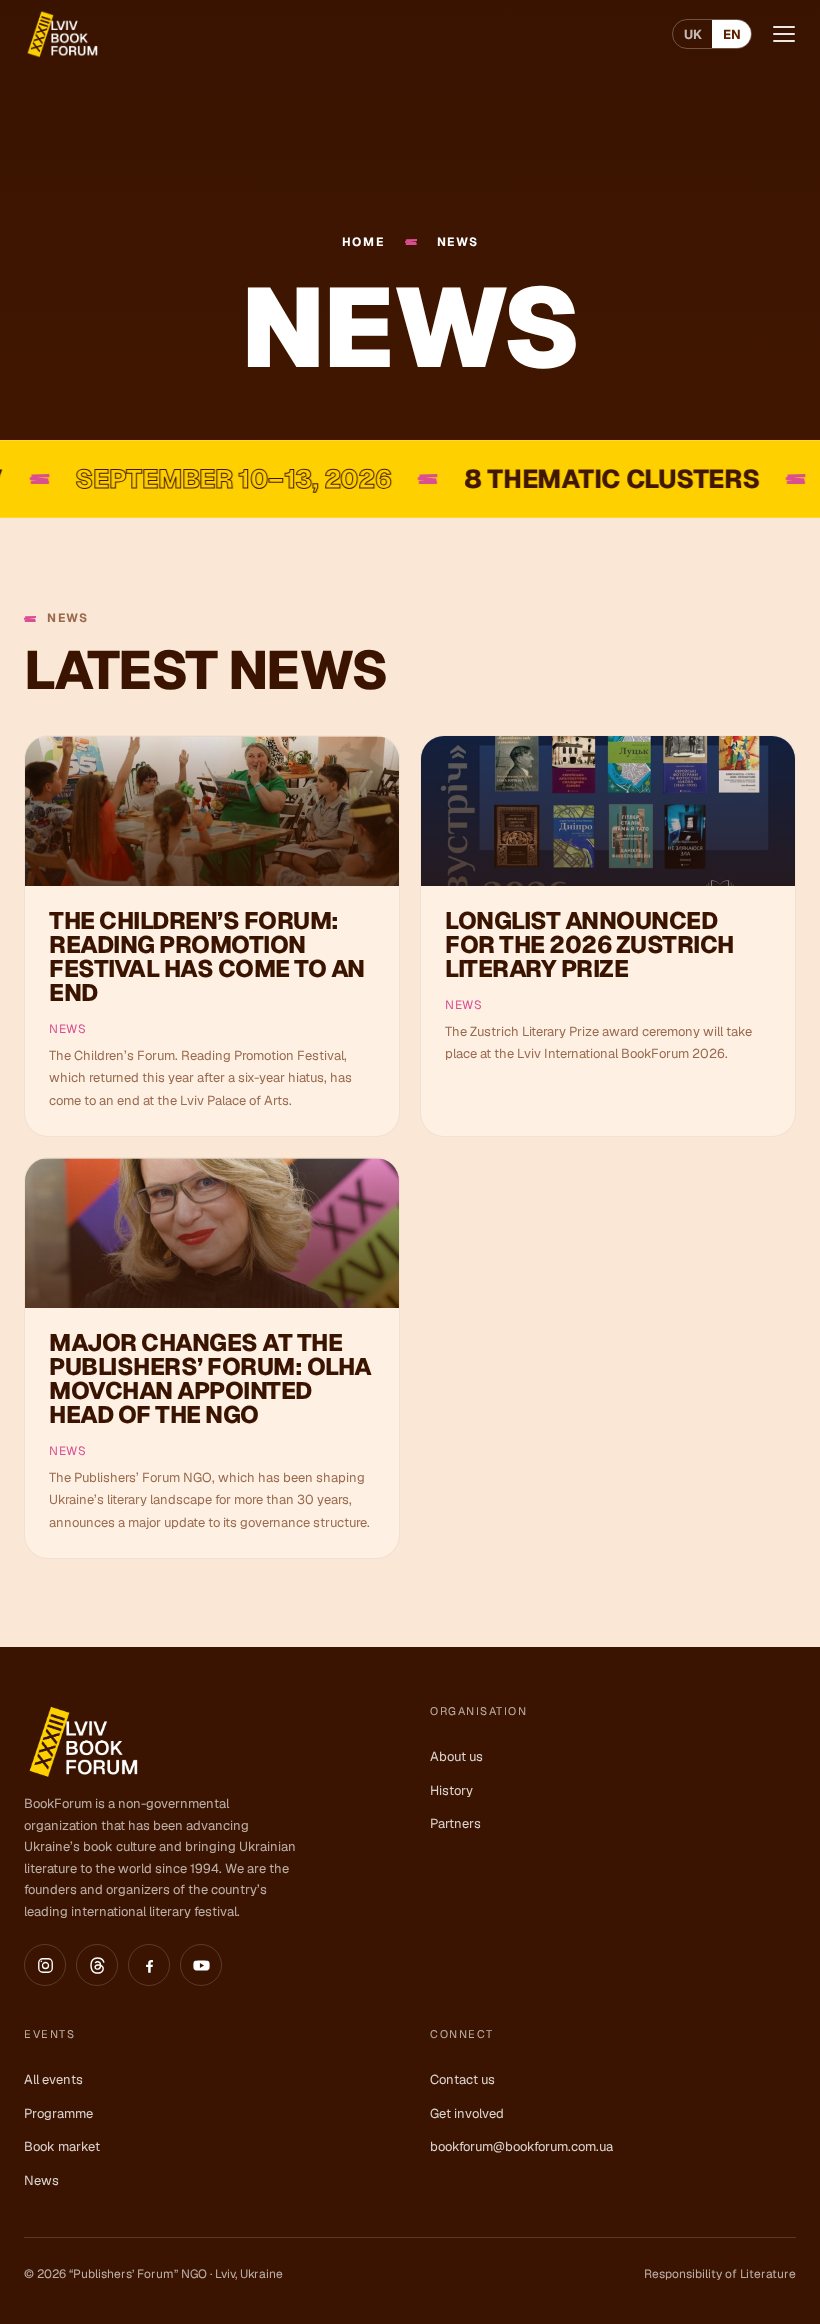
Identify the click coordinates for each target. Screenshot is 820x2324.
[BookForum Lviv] (61, 34)
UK (693, 34)
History (451, 1790)
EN (732, 34)
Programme (58, 2113)
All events (53, 2079)
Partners (455, 1823)
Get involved (467, 2113)
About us (456, 1756)
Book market (62, 2146)
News (41, 2180)
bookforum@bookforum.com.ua (521, 2146)
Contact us (462, 2079)
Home (363, 242)
